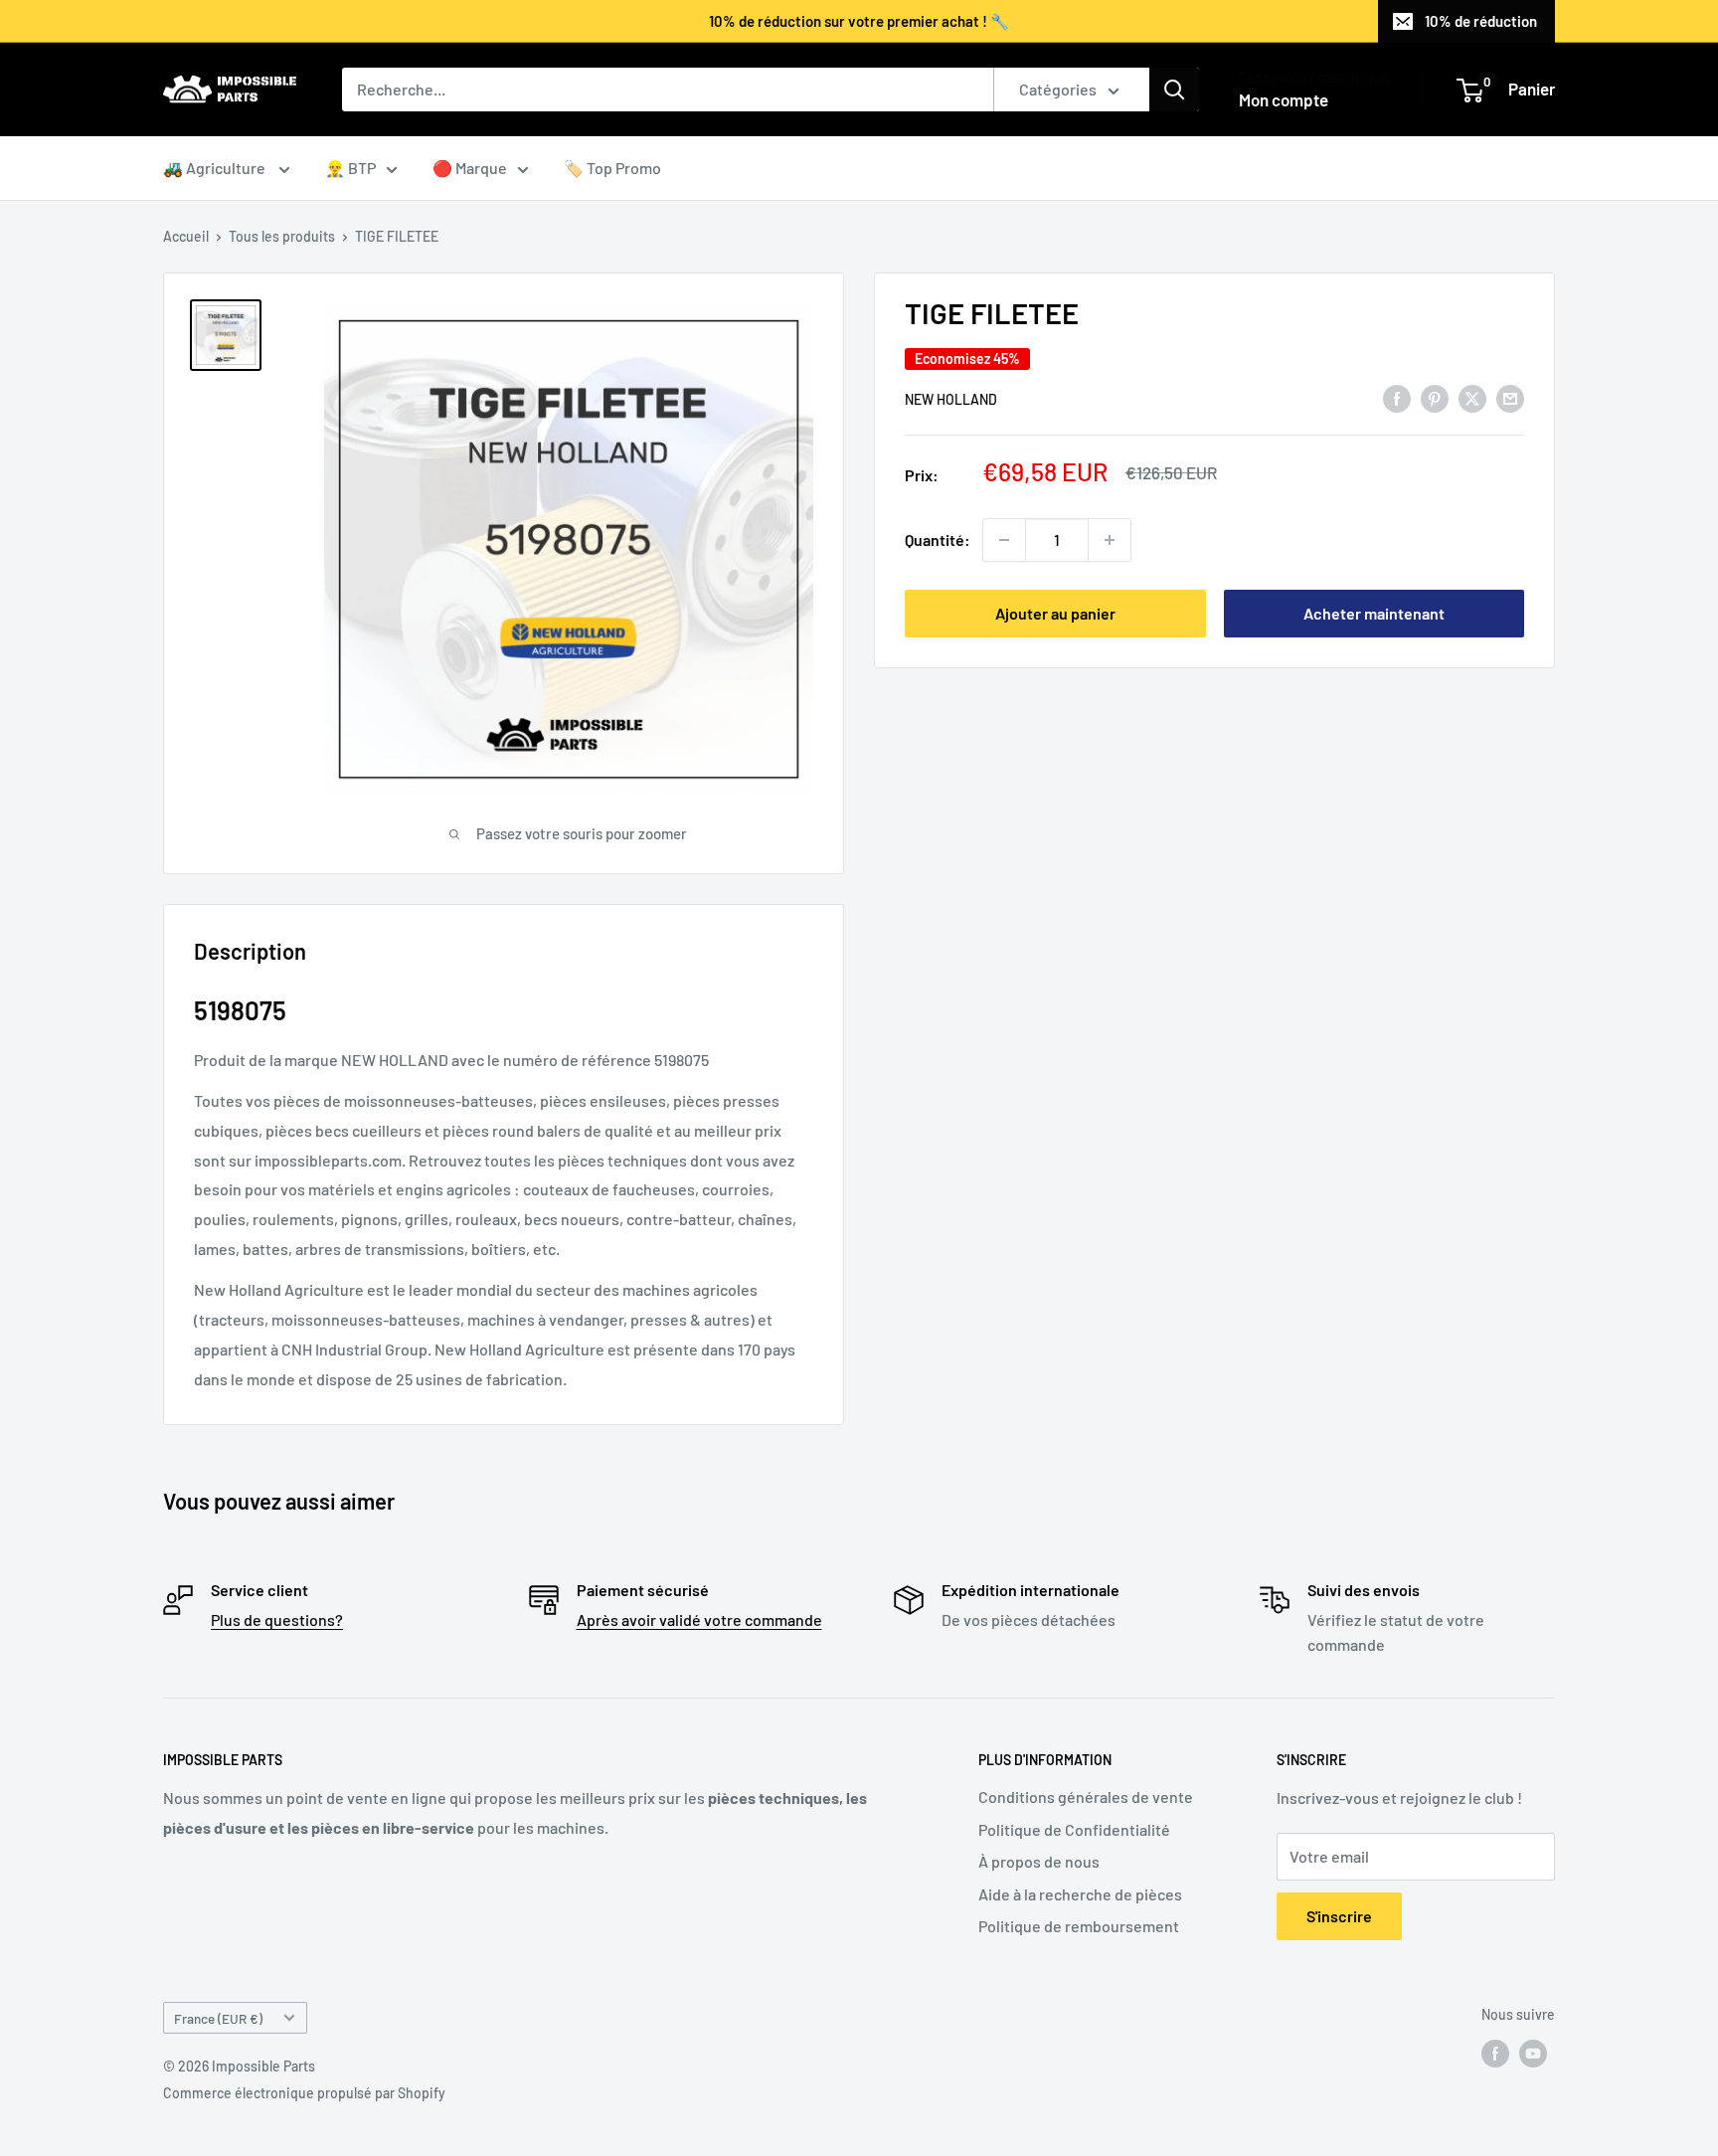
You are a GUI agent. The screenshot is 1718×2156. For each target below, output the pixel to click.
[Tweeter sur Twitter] (1472, 397)
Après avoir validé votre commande (699, 1619)
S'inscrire (1339, 1916)
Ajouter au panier (1055, 613)
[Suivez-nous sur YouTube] (1533, 2054)
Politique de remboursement (1079, 1926)
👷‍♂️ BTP (350, 168)
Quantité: (938, 539)
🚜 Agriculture (216, 168)
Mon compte (1284, 99)
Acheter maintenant (1374, 613)
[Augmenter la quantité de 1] (1110, 540)
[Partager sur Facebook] (1397, 397)
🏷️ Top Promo (612, 168)
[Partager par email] (1510, 397)
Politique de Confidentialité (1074, 1829)
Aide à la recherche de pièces (1080, 1894)
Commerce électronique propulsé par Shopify (304, 2093)
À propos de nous (1039, 1861)
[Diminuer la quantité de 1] (1004, 540)
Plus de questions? (277, 1619)
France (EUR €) (218, 2018)
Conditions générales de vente (1086, 1797)
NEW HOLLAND (951, 398)
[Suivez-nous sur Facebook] (1495, 2054)
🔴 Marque (470, 168)
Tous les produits (282, 236)
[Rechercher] (1174, 90)
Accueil (186, 236)
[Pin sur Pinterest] (1435, 397)
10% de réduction (1481, 21)
